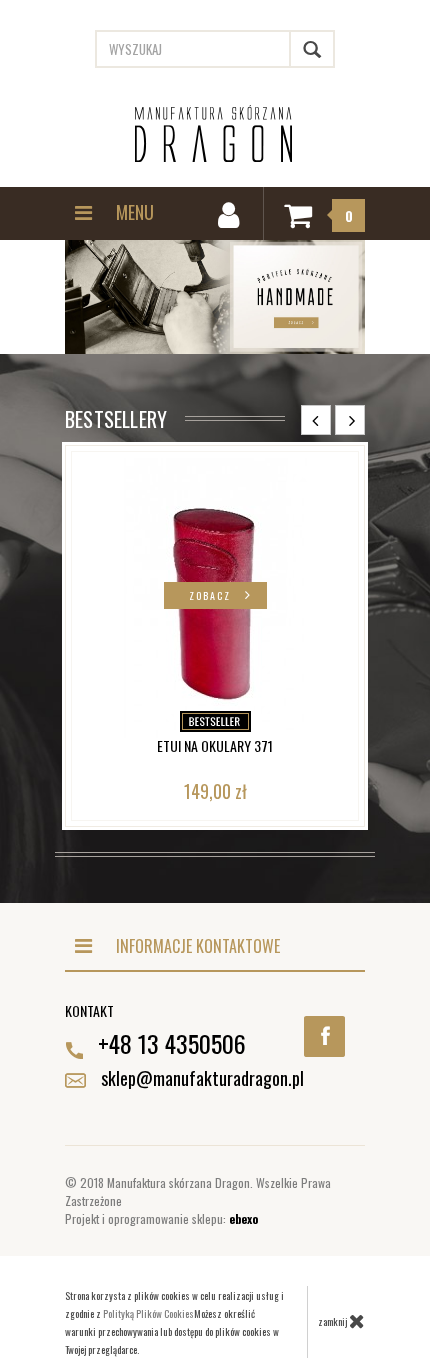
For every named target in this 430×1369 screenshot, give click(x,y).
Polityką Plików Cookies (148, 1313)
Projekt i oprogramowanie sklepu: (161, 1218)
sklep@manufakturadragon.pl (202, 1078)
